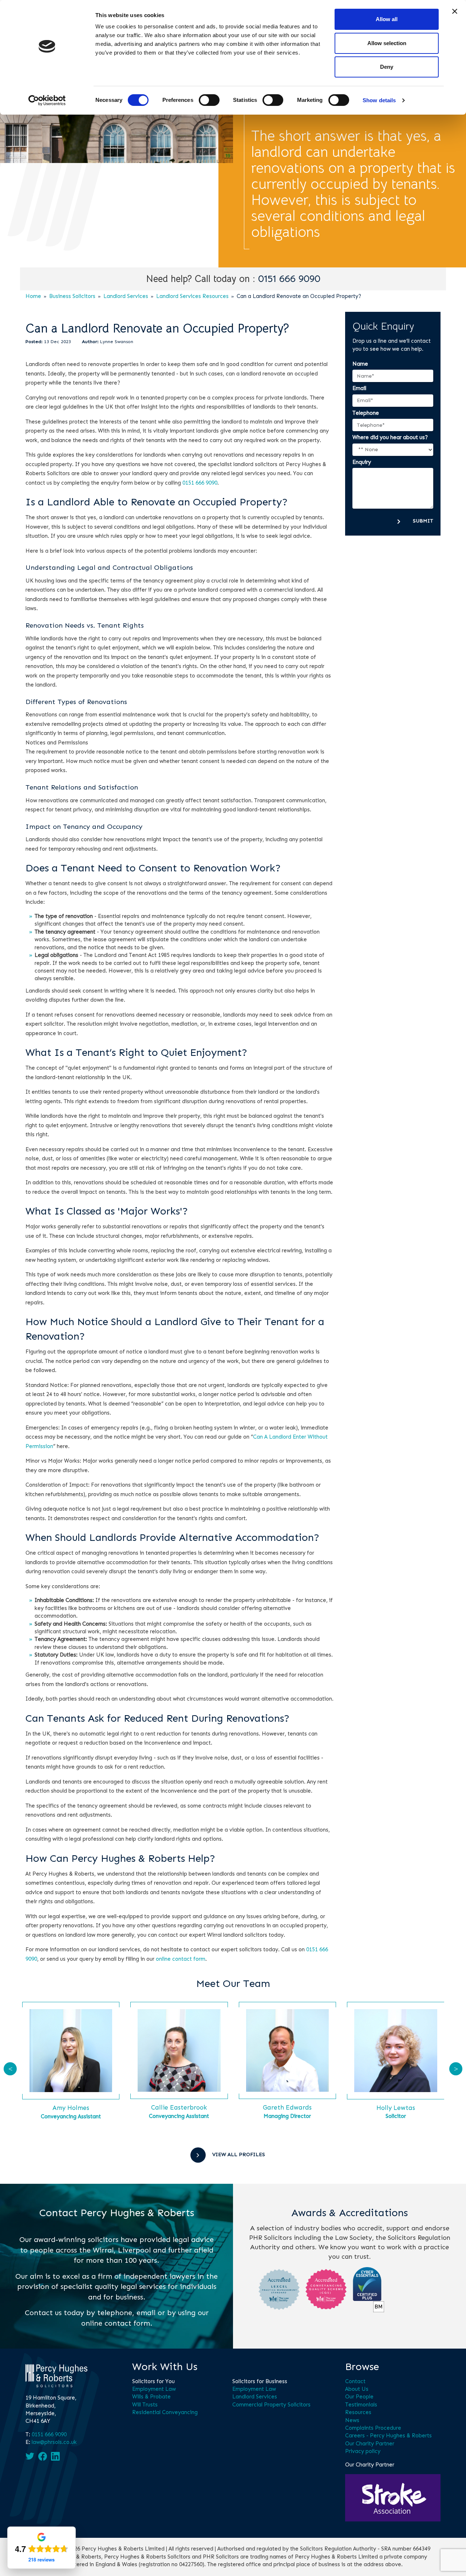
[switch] (209, 100)
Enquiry (362, 462)
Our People (359, 2397)
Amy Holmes (71, 2108)
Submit (423, 521)
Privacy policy (363, 2451)
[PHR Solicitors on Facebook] (43, 2456)
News (352, 2420)
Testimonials (361, 2405)
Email (359, 388)
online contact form (181, 1959)
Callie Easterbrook (179, 2107)
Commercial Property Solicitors (271, 2405)
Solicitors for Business (260, 2381)
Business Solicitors (72, 296)
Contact (355, 2381)
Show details (379, 100)
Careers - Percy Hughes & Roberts (388, 2436)
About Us (357, 2389)
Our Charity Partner (370, 2444)
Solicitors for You (153, 2381)
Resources (358, 2412)
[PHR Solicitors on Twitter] (30, 2456)
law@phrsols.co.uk (54, 2442)
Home (33, 296)
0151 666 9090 (289, 279)
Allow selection (387, 43)
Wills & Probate (151, 2397)
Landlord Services (126, 296)
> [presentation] (456, 2069)
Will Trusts (145, 2405)
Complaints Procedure (373, 2428)
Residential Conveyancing (165, 2412)
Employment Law (154, 2389)
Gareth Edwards (287, 2107)
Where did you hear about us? (390, 437)
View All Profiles (239, 2154)
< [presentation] (10, 2069)
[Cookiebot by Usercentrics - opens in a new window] (47, 100)
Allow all (387, 19)
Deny (387, 67)
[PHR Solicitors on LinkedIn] (55, 2456)
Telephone (366, 413)
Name (360, 364)
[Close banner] (455, 11)
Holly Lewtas (396, 2108)
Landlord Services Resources (192, 296)
